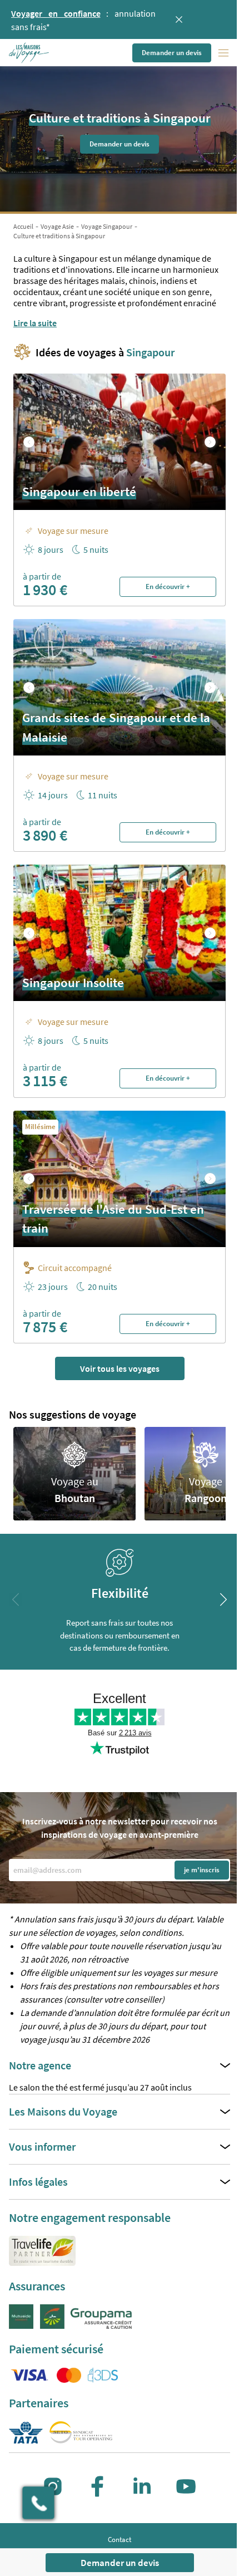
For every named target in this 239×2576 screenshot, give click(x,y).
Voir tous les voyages (120, 1368)
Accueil (23, 226)
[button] (30, 53)
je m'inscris (202, 1870)
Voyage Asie (57, 226)
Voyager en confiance (56, 13)
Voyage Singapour (107, 226)
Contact (120, 2540)
